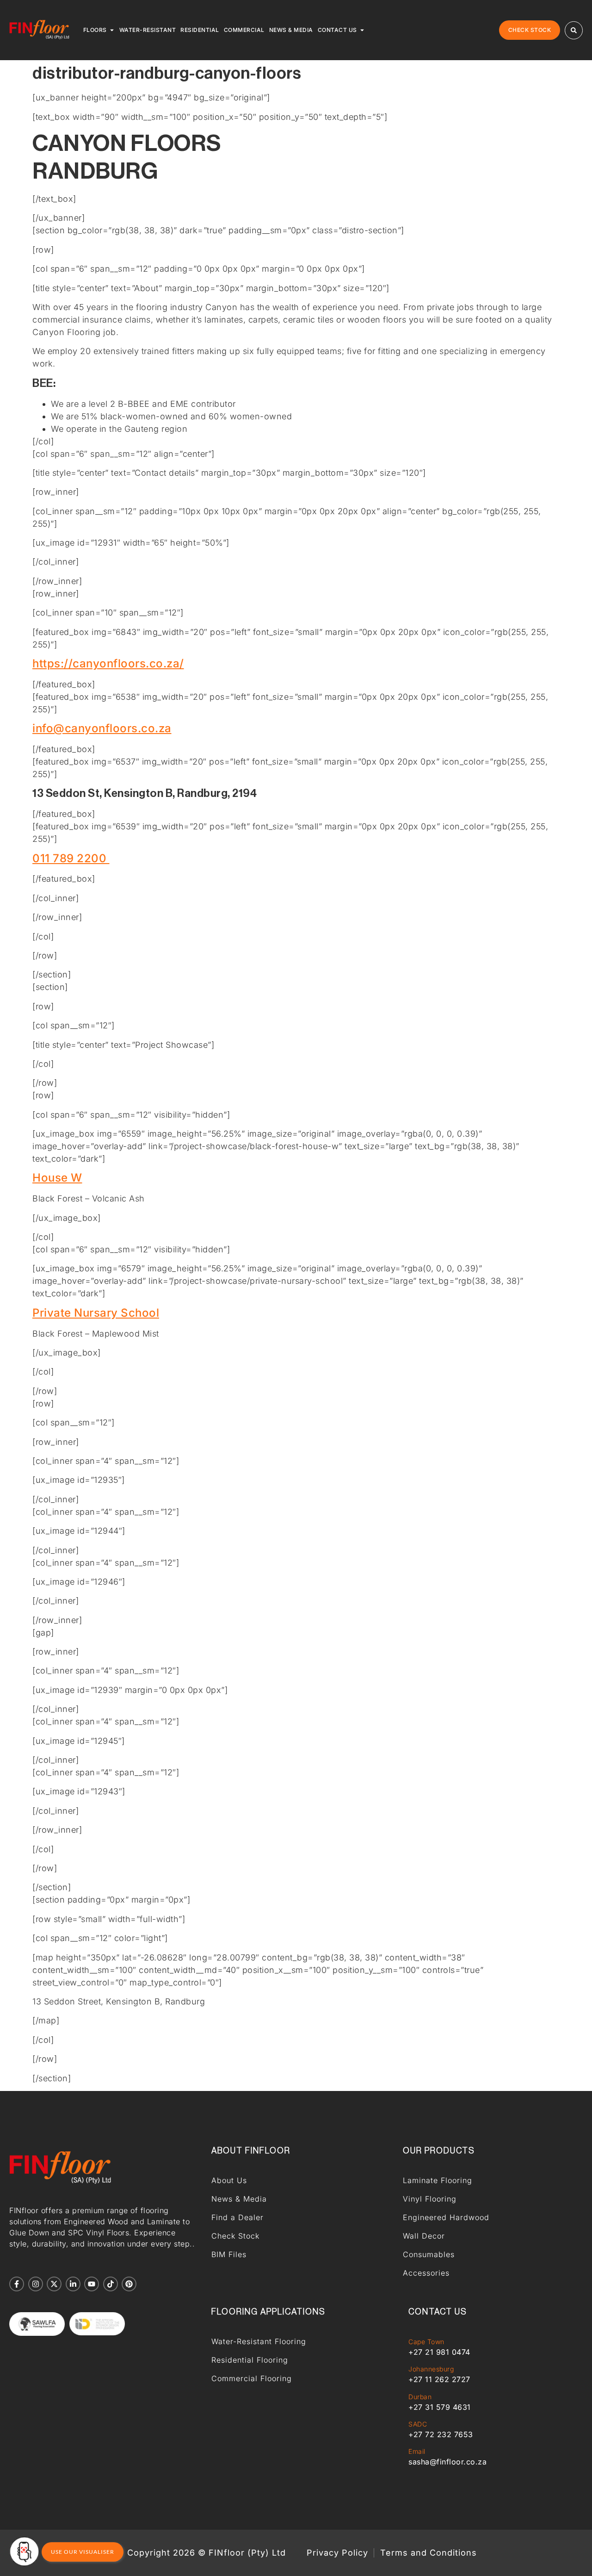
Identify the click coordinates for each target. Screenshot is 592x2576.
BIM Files (229, 2254)
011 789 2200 (71, 858)
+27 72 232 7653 (441, 2434)
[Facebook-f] (17, 2284)
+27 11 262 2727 (439, 2379)
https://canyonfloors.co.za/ (108, 663)
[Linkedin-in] (73, 2284)
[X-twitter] (54, 2284)
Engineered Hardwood (446, 2217)
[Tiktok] (111, 2284)
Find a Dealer (237, 2217)
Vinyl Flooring (430, 2199)
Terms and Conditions (429, 2553)
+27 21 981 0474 (439, 2352)
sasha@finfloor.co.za (447, 2462)
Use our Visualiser (83, 2552)
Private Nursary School (96, 1313)
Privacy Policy (337, 2553)
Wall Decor (424, 2236)
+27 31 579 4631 (440, 2407)
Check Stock (235, 2236)
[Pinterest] (129, 2284)
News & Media (239, 2199)
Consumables (429, 2254)
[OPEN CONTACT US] (362, 30)
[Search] (574, 30)
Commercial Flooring (252, 2378)
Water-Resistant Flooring (259, 2341)
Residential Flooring (250, 2360)
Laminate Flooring (438, 2180)
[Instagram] (36, 2284)
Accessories (426, 2273)
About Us (229, 2180)
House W (57, 1178)
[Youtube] (92, 2284)
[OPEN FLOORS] (112, 30)
